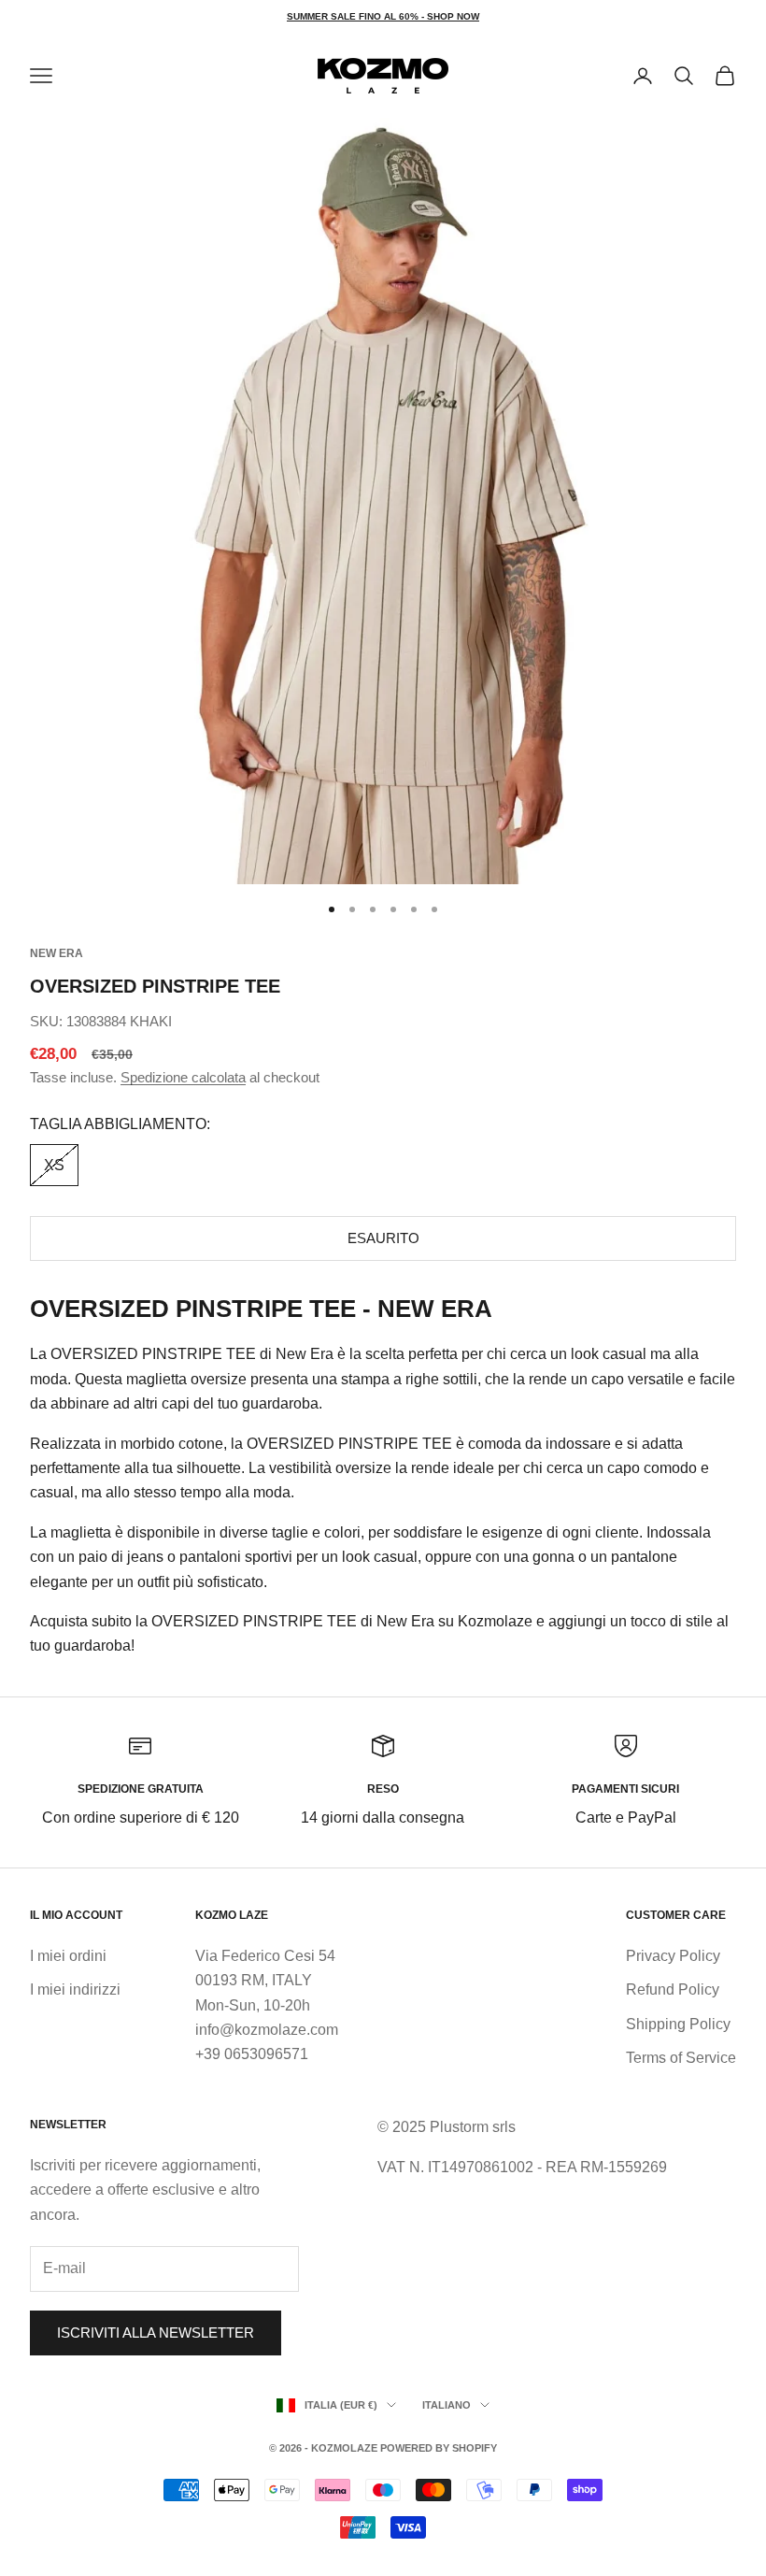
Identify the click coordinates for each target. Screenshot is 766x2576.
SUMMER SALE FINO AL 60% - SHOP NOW (383, 16)
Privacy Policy (673, 1956)
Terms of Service (681, 2058)
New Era (57, 953)
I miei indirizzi (75, 1989)
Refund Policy (673, 1989)
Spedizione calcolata (183, 1077)
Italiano (447, 2405)
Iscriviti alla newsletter (156, 2333)
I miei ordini (68, 1956)
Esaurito (383, 1238)
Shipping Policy (678, 2024)
